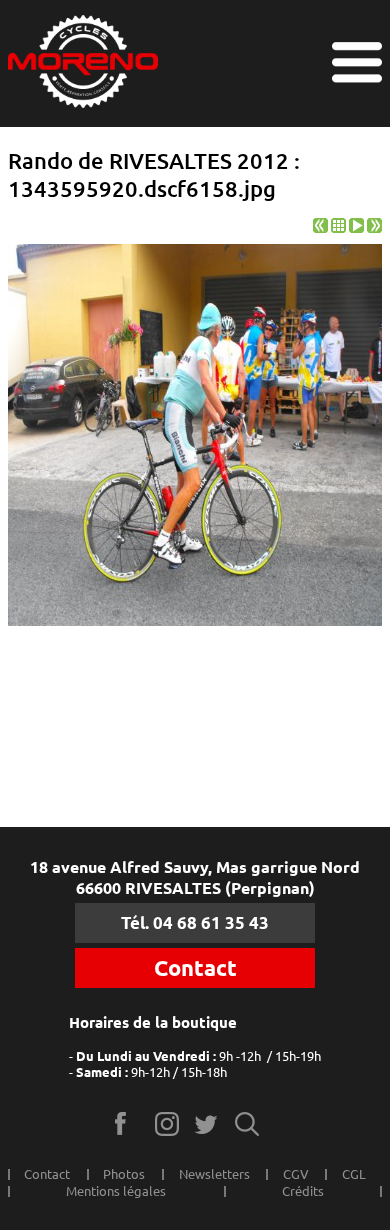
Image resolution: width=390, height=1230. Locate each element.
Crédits (303, 1191)
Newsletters (214, 1174)
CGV (296, 1174)
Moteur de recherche (247, 1123)
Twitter (207, 1123)
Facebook (127, 1123)
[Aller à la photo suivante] (374, 228)
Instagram (167, 1123)
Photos (124, 1174)
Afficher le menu (357, 62)
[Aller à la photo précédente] (320, 228)
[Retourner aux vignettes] (338, 228)
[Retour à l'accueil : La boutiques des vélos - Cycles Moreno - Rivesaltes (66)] (83, 63)
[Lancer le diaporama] (356, 228)
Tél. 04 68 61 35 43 (195, 922)
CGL (354, 1174)
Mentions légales (116, 1191)
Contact (195, 968)
